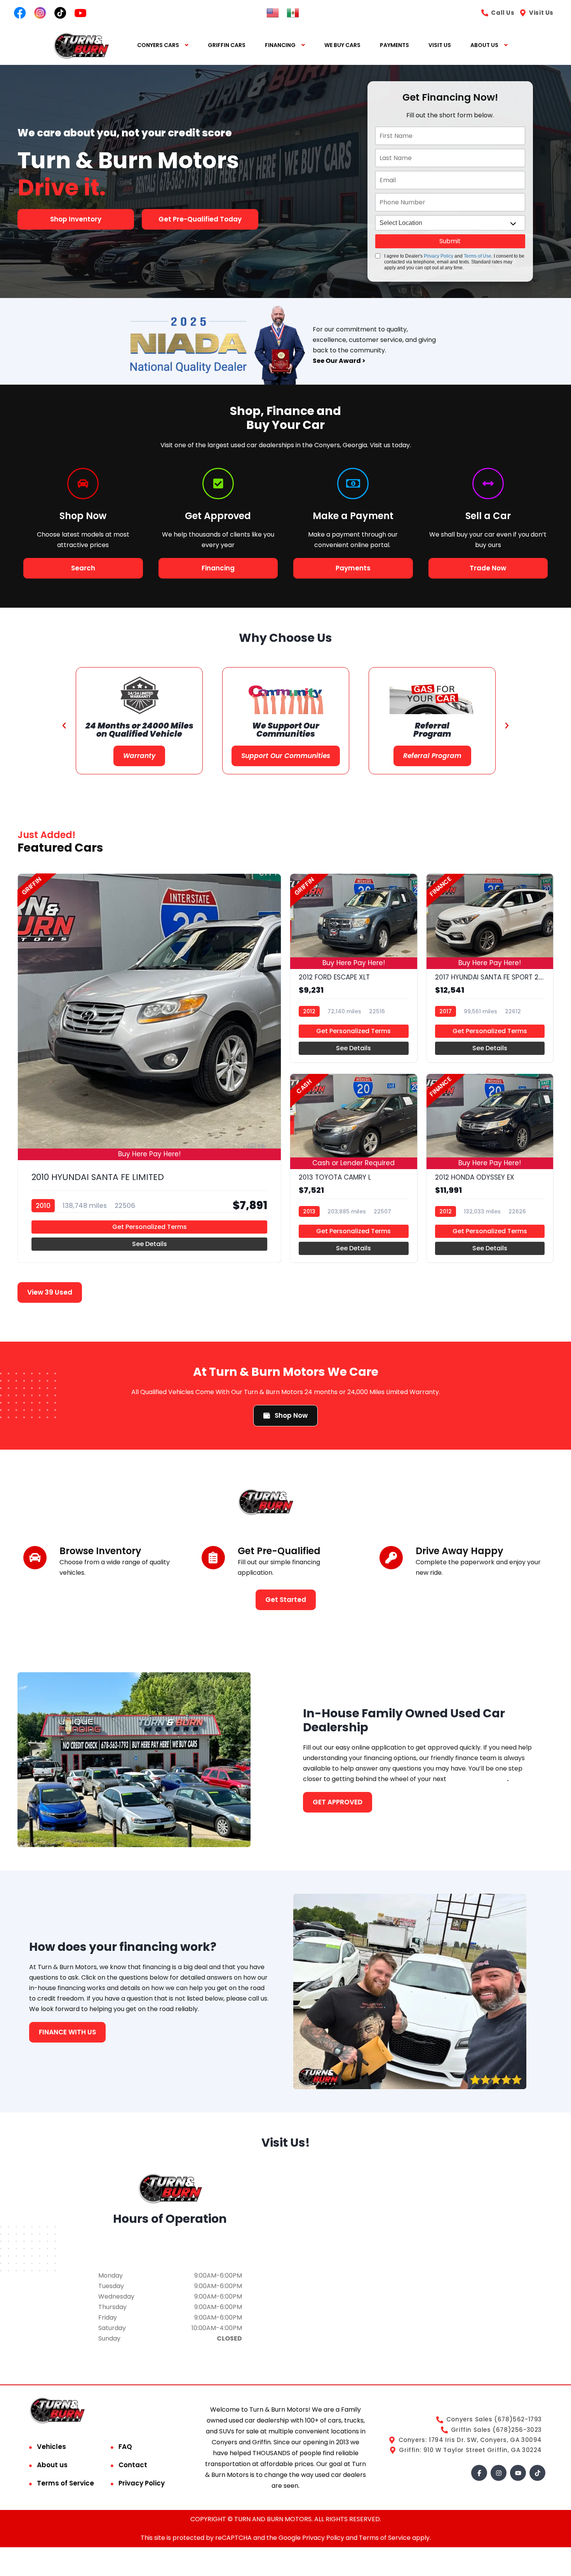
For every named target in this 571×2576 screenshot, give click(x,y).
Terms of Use (478, 256)
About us (52, 2465)
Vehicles (51, 2447)
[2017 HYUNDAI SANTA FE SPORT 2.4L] (490, 968)
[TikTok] (537, 2473)
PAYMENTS (394, 45)
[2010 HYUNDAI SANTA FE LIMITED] (149, 1068)
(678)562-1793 (170, 2249)
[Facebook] (479, 2473)
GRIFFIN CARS (227, 45)
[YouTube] (518, 2473)
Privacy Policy (439, 256)
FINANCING (280, 45)
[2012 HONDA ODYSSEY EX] (490, 1168)
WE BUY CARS (342, 45)
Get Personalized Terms (150, 1227)
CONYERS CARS (158, 45)
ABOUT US (484, 45)
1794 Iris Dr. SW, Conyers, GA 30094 (170, 2239)
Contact (133, 2465)
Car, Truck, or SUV (477, 1779)
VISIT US (440, 45)
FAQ (125, 2447)
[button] (64, 726)
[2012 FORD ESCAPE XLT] (354, 968)
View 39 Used (50, 1292)
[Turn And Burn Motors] (81, 45)
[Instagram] (499, 2473)
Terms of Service (65, 2483)
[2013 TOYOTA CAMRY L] (354, 1168)
